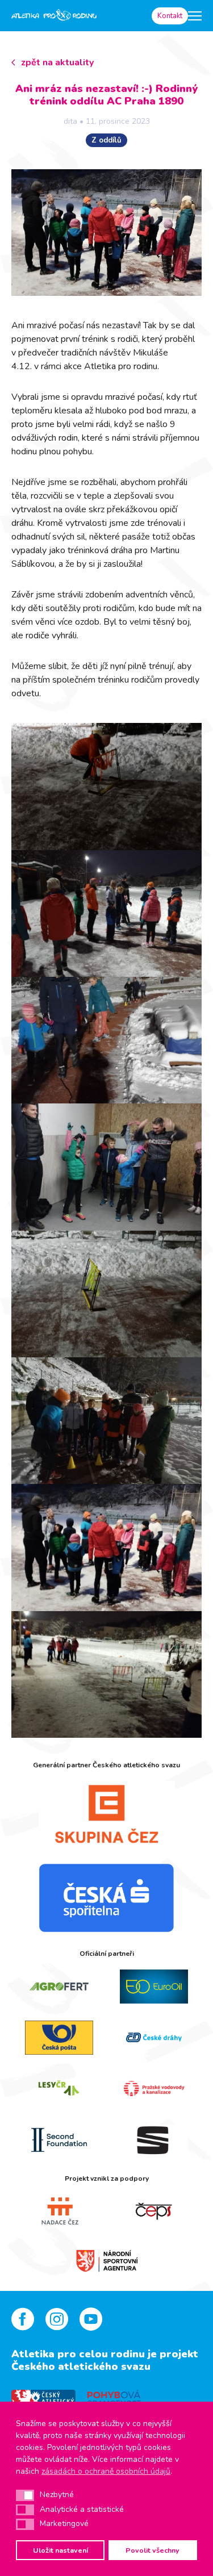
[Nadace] (59, 2211)
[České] (154, 2038)
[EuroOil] (154, 1987)
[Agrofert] (59, 1987)
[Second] (59, 2140)
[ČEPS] (154, 2211)
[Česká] (106, 1898)
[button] (25, 2495)
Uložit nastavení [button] (60, 2550)
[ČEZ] (106, 1814)
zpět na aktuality (57, 62)
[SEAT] (154, 2140)
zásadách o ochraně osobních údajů (106, 2471)
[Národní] (107, 2260)
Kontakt (170, 16)
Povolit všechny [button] (153, 2550)
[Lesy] (59, 2089)
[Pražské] (154, 2089)
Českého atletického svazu (81, 2366)
